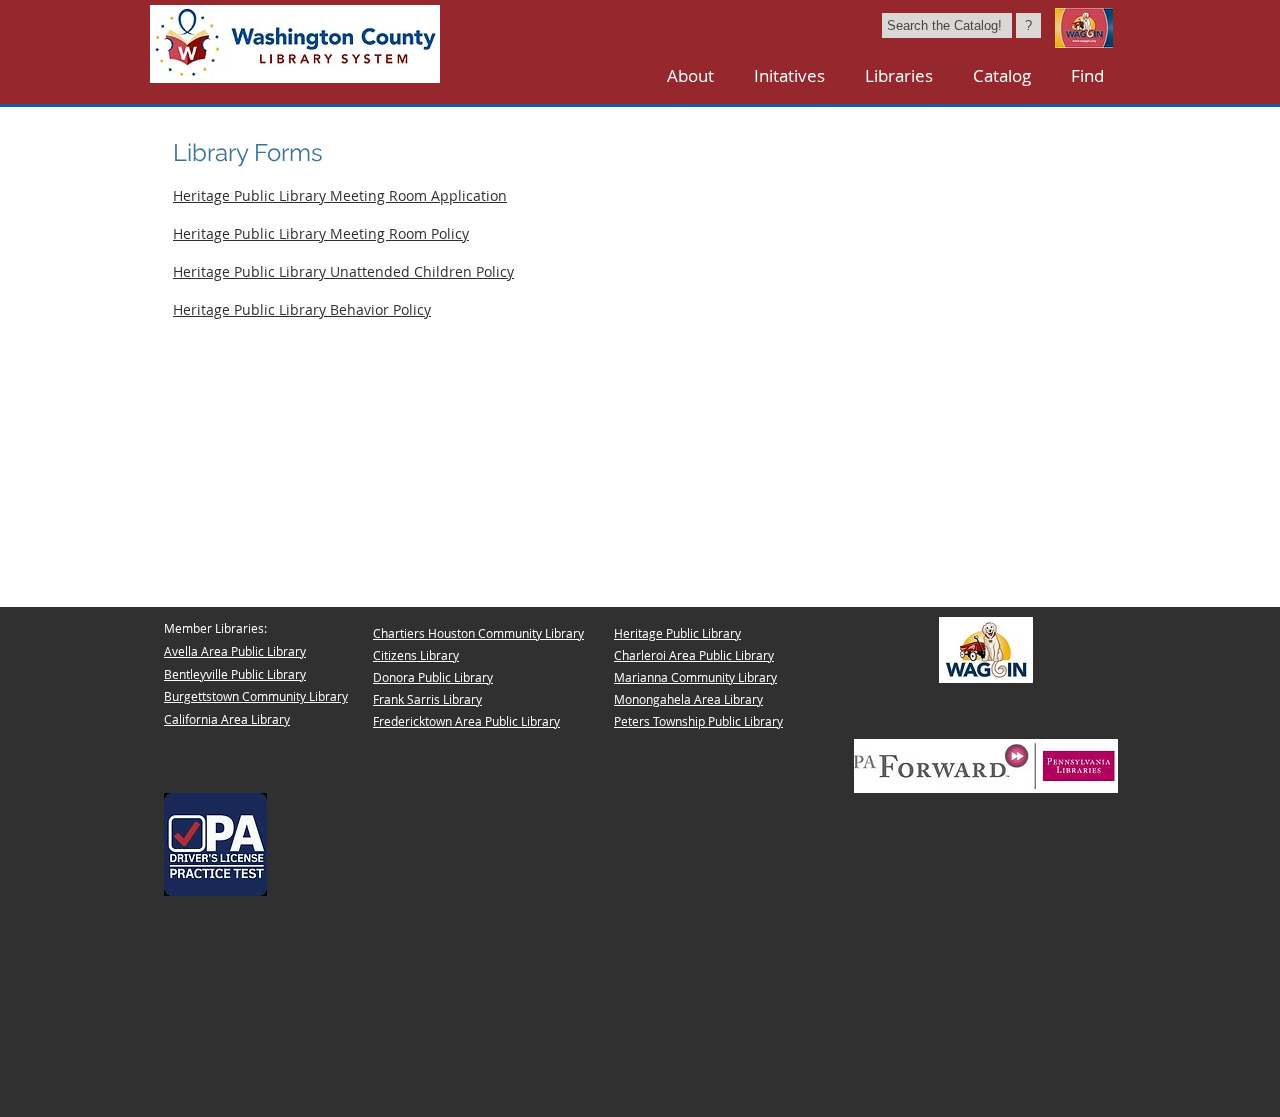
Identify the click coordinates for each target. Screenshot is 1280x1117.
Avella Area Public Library (235, 651)
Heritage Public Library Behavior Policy (302, 309)
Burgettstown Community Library (256, 696)
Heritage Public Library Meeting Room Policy (321, 233)
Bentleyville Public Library (235, 674)
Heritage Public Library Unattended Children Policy (343, 271)
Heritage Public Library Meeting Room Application (340, 195)
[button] (899, 75)
